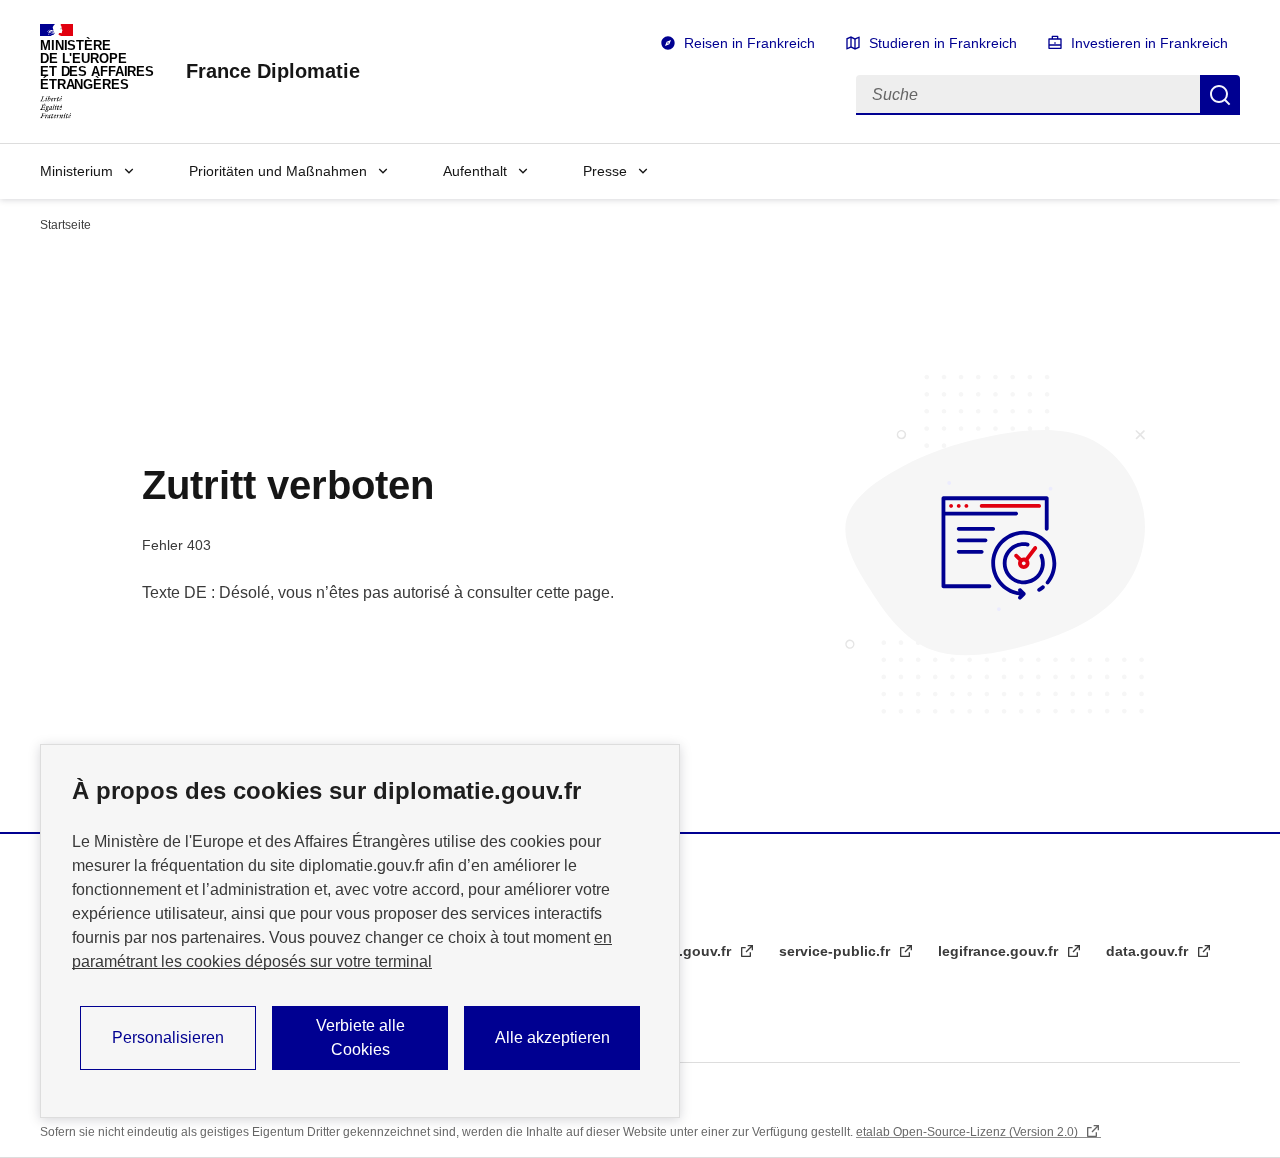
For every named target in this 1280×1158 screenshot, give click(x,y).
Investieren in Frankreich (1149, 43)
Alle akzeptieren (552, 1037)
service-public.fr (836, 951)
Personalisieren (168, 1037)
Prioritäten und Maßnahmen (278, 171)
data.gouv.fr (1149, 951)
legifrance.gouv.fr (1000, 951)
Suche (1220, 95)
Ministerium (76, 171)
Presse (605, 171)
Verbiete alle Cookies (360, 1037)
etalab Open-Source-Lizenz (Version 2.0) (968, 1132)
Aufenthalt (475, 171)
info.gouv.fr (693, 951)
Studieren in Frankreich (943, 43)
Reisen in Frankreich (749, 43)
